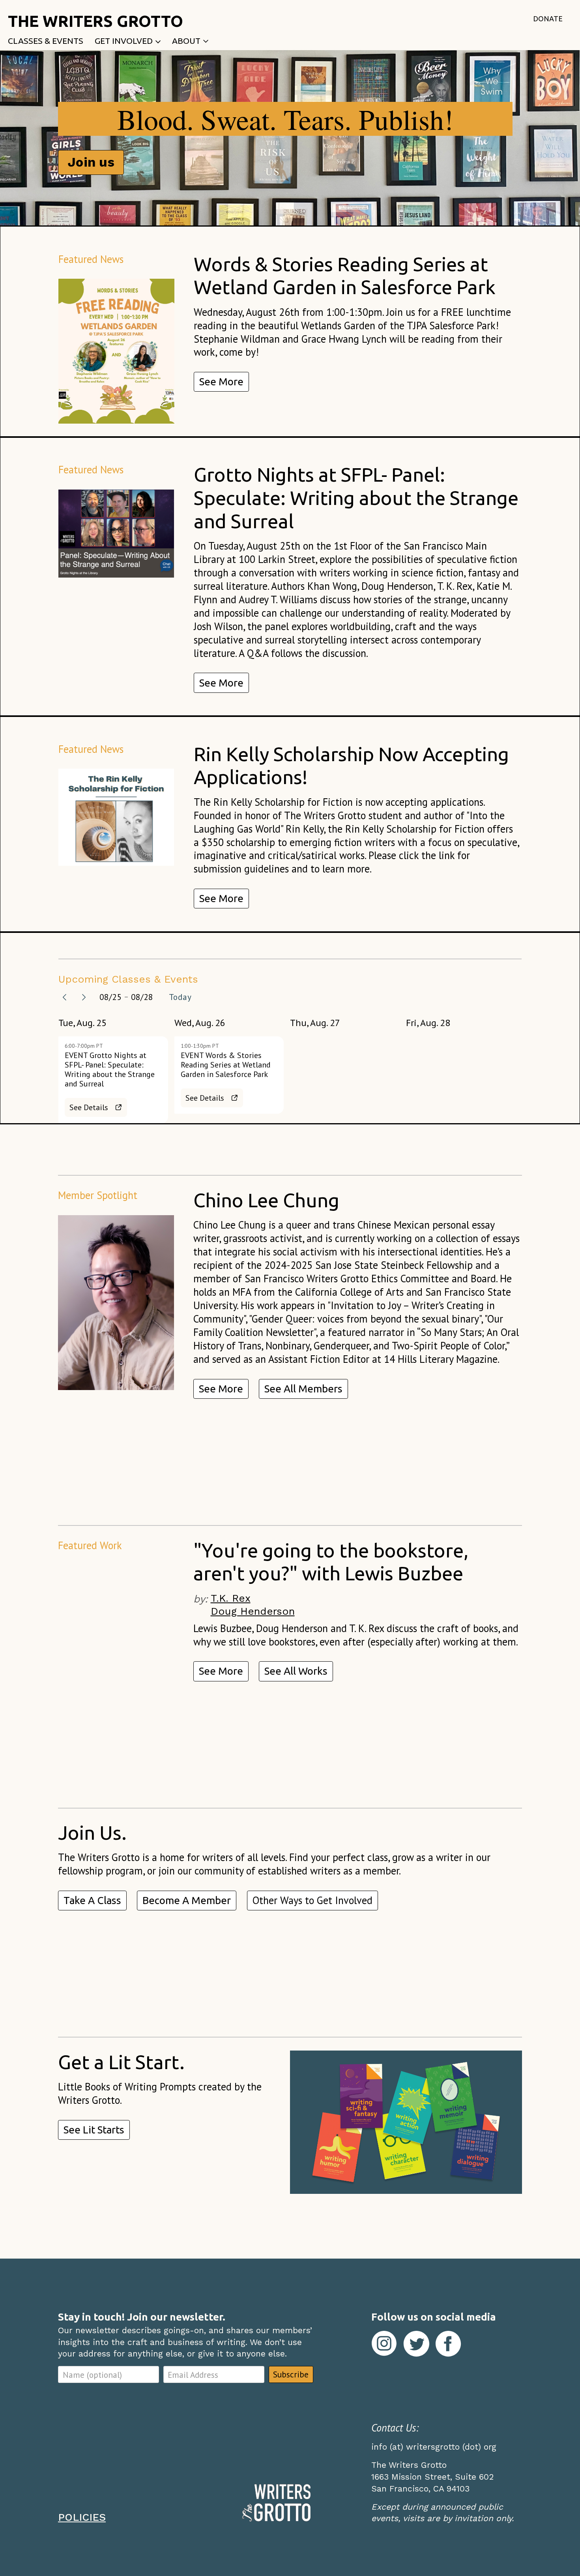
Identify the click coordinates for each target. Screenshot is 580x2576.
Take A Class (92, 1900)
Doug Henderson (253, 1611)
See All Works (296, 1671)
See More (221, 382)
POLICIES (82, 2517)
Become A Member (187, 1900)
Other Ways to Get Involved (312, 1900)
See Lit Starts (94, 2130)
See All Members (303, 1389)
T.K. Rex (231, 1598)
